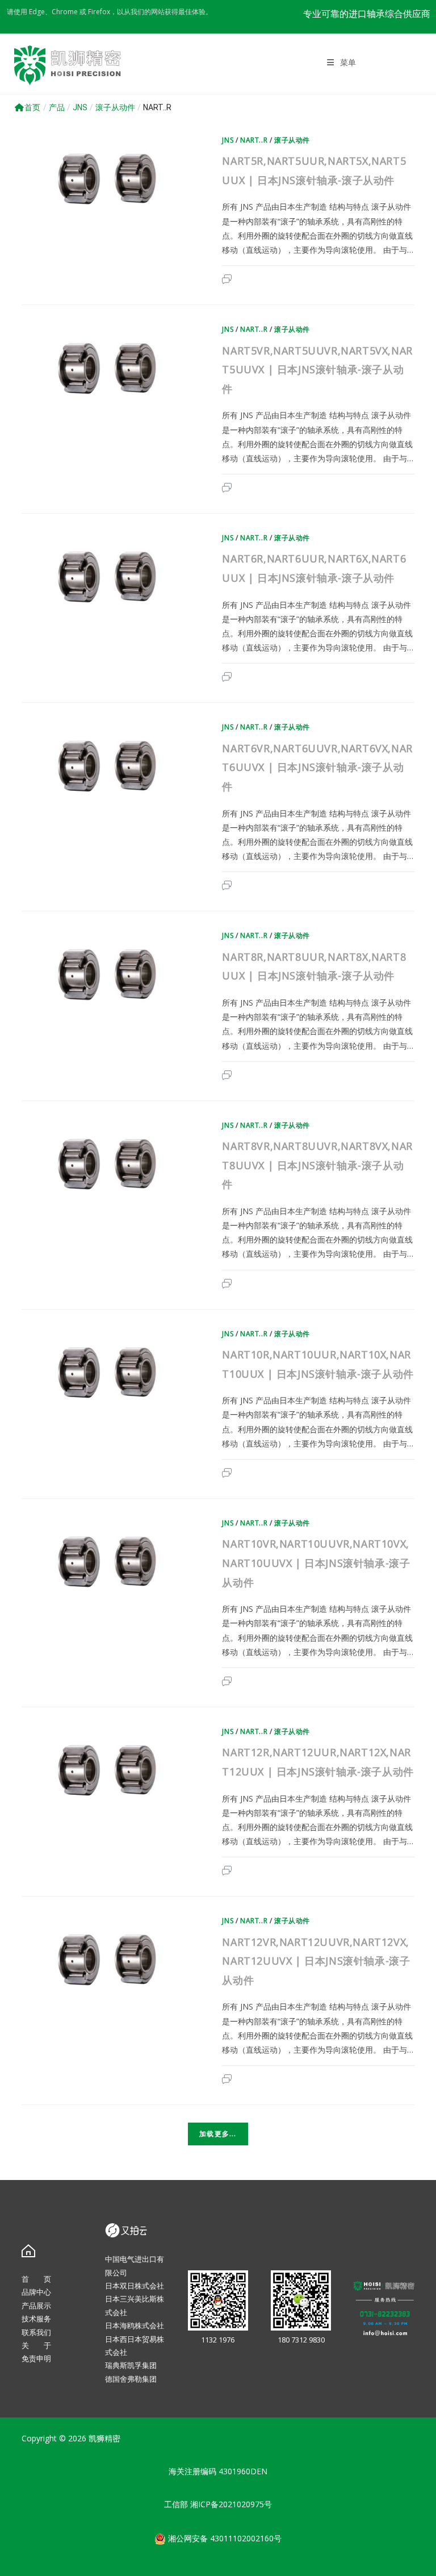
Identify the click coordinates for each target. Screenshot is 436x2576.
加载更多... (218, 2134)
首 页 (36, 2279)
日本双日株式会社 (135, 2286)
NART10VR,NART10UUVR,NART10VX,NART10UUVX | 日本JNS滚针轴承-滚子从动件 (316, 1563)
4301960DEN (243, 2471)
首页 (32, 107)
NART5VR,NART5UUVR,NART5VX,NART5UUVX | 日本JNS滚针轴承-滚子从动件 (317, 370)
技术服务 (36, 2319)
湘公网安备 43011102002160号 (224, 2538)
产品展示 (36, 2306)
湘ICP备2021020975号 (231, 2504)
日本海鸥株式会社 (135, 2325)
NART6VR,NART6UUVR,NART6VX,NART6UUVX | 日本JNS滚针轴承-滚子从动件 (317, 767)
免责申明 (36, 2358)
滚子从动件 (292, 140)
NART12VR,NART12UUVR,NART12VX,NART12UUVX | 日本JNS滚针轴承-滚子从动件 (316, 1961)
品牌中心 (36, 2292)
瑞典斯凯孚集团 (131, 2365)
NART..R (254, 140)
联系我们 (36, 2332)
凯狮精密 (104, 2438)
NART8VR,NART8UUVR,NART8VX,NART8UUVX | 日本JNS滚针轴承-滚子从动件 (317, 1165)
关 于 (36, 2345)
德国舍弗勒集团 (131, 2379)
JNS (228, 140)
